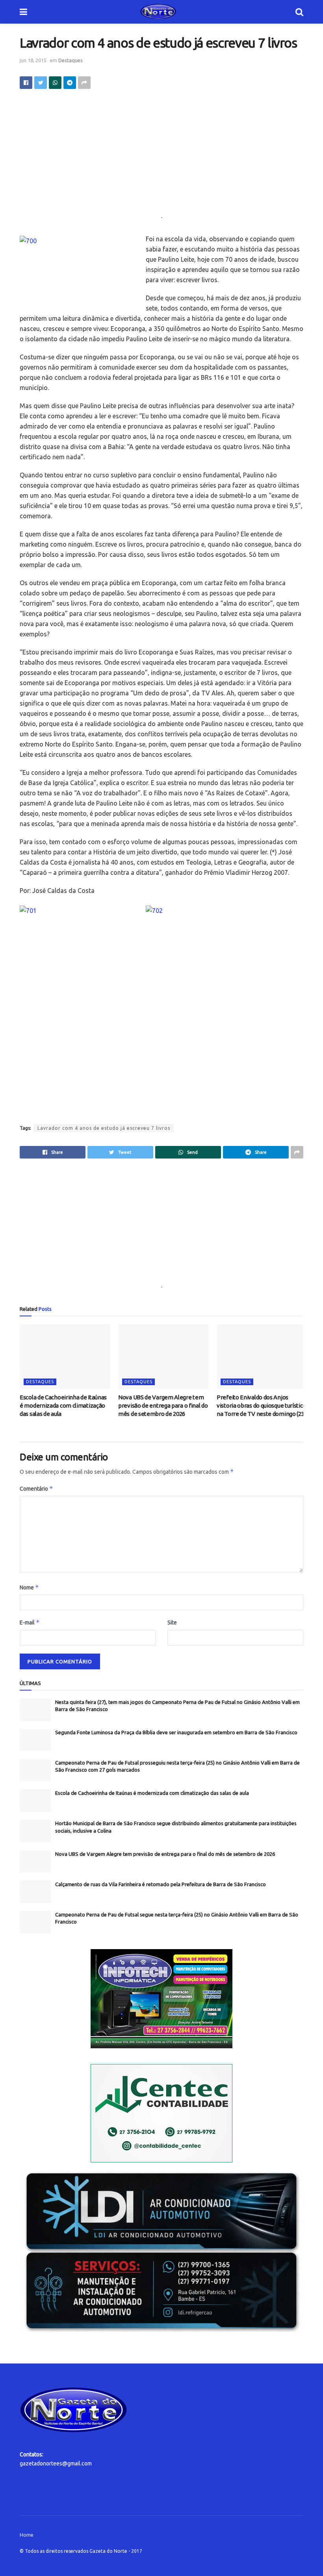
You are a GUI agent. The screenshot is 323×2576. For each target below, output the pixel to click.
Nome (29, 1587)
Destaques (71, 60)
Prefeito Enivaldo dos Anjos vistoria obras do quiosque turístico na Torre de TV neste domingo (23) (261, 1405)
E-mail (30, 1622)
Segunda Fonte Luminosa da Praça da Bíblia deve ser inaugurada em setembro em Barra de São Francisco (176, 1732)
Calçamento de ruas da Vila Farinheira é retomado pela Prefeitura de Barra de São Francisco (161, 1884)
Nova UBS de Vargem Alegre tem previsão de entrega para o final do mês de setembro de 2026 (163, 1405)
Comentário (36, 1488)
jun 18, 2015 (33, 60)
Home (27, 2535)
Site (172, 1622)
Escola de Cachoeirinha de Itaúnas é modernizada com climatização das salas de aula (63, 1405)
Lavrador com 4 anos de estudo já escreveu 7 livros (104, 1128)
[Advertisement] (161, 158)
